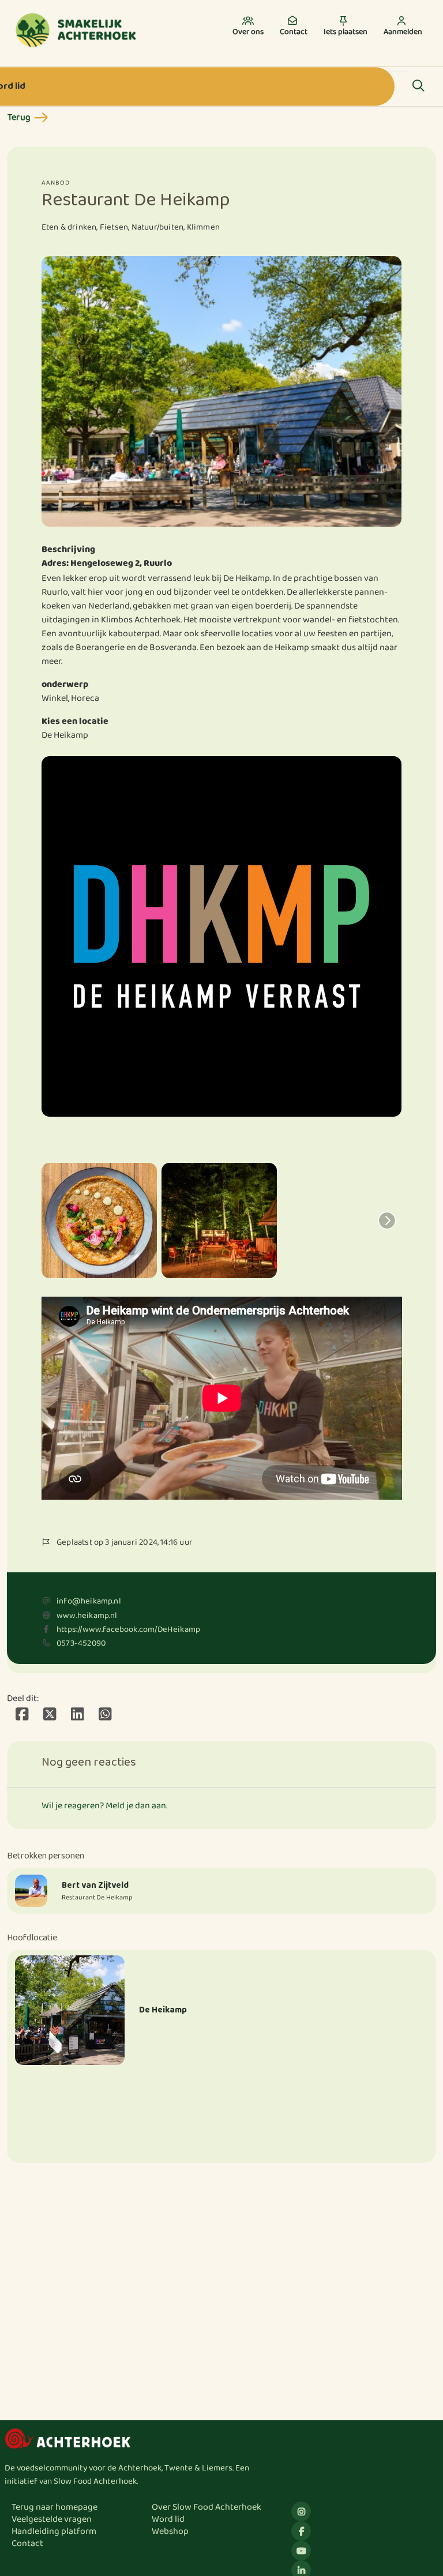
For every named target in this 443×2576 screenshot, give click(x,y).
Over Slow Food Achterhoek (207, 2507)
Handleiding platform (54, 2531)
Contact (27, 2543)
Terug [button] (19, 117)
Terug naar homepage (55, 2507)
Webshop (170, 2531)
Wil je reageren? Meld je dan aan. (104, 1806)
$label (301, 2511)
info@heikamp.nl (89, 1601)
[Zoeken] (418, 87)
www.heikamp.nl (87, 1616)
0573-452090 (81, 1643)
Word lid (168, 2519)
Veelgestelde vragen (52, 2519)
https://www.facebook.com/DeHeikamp (128, 1629)
